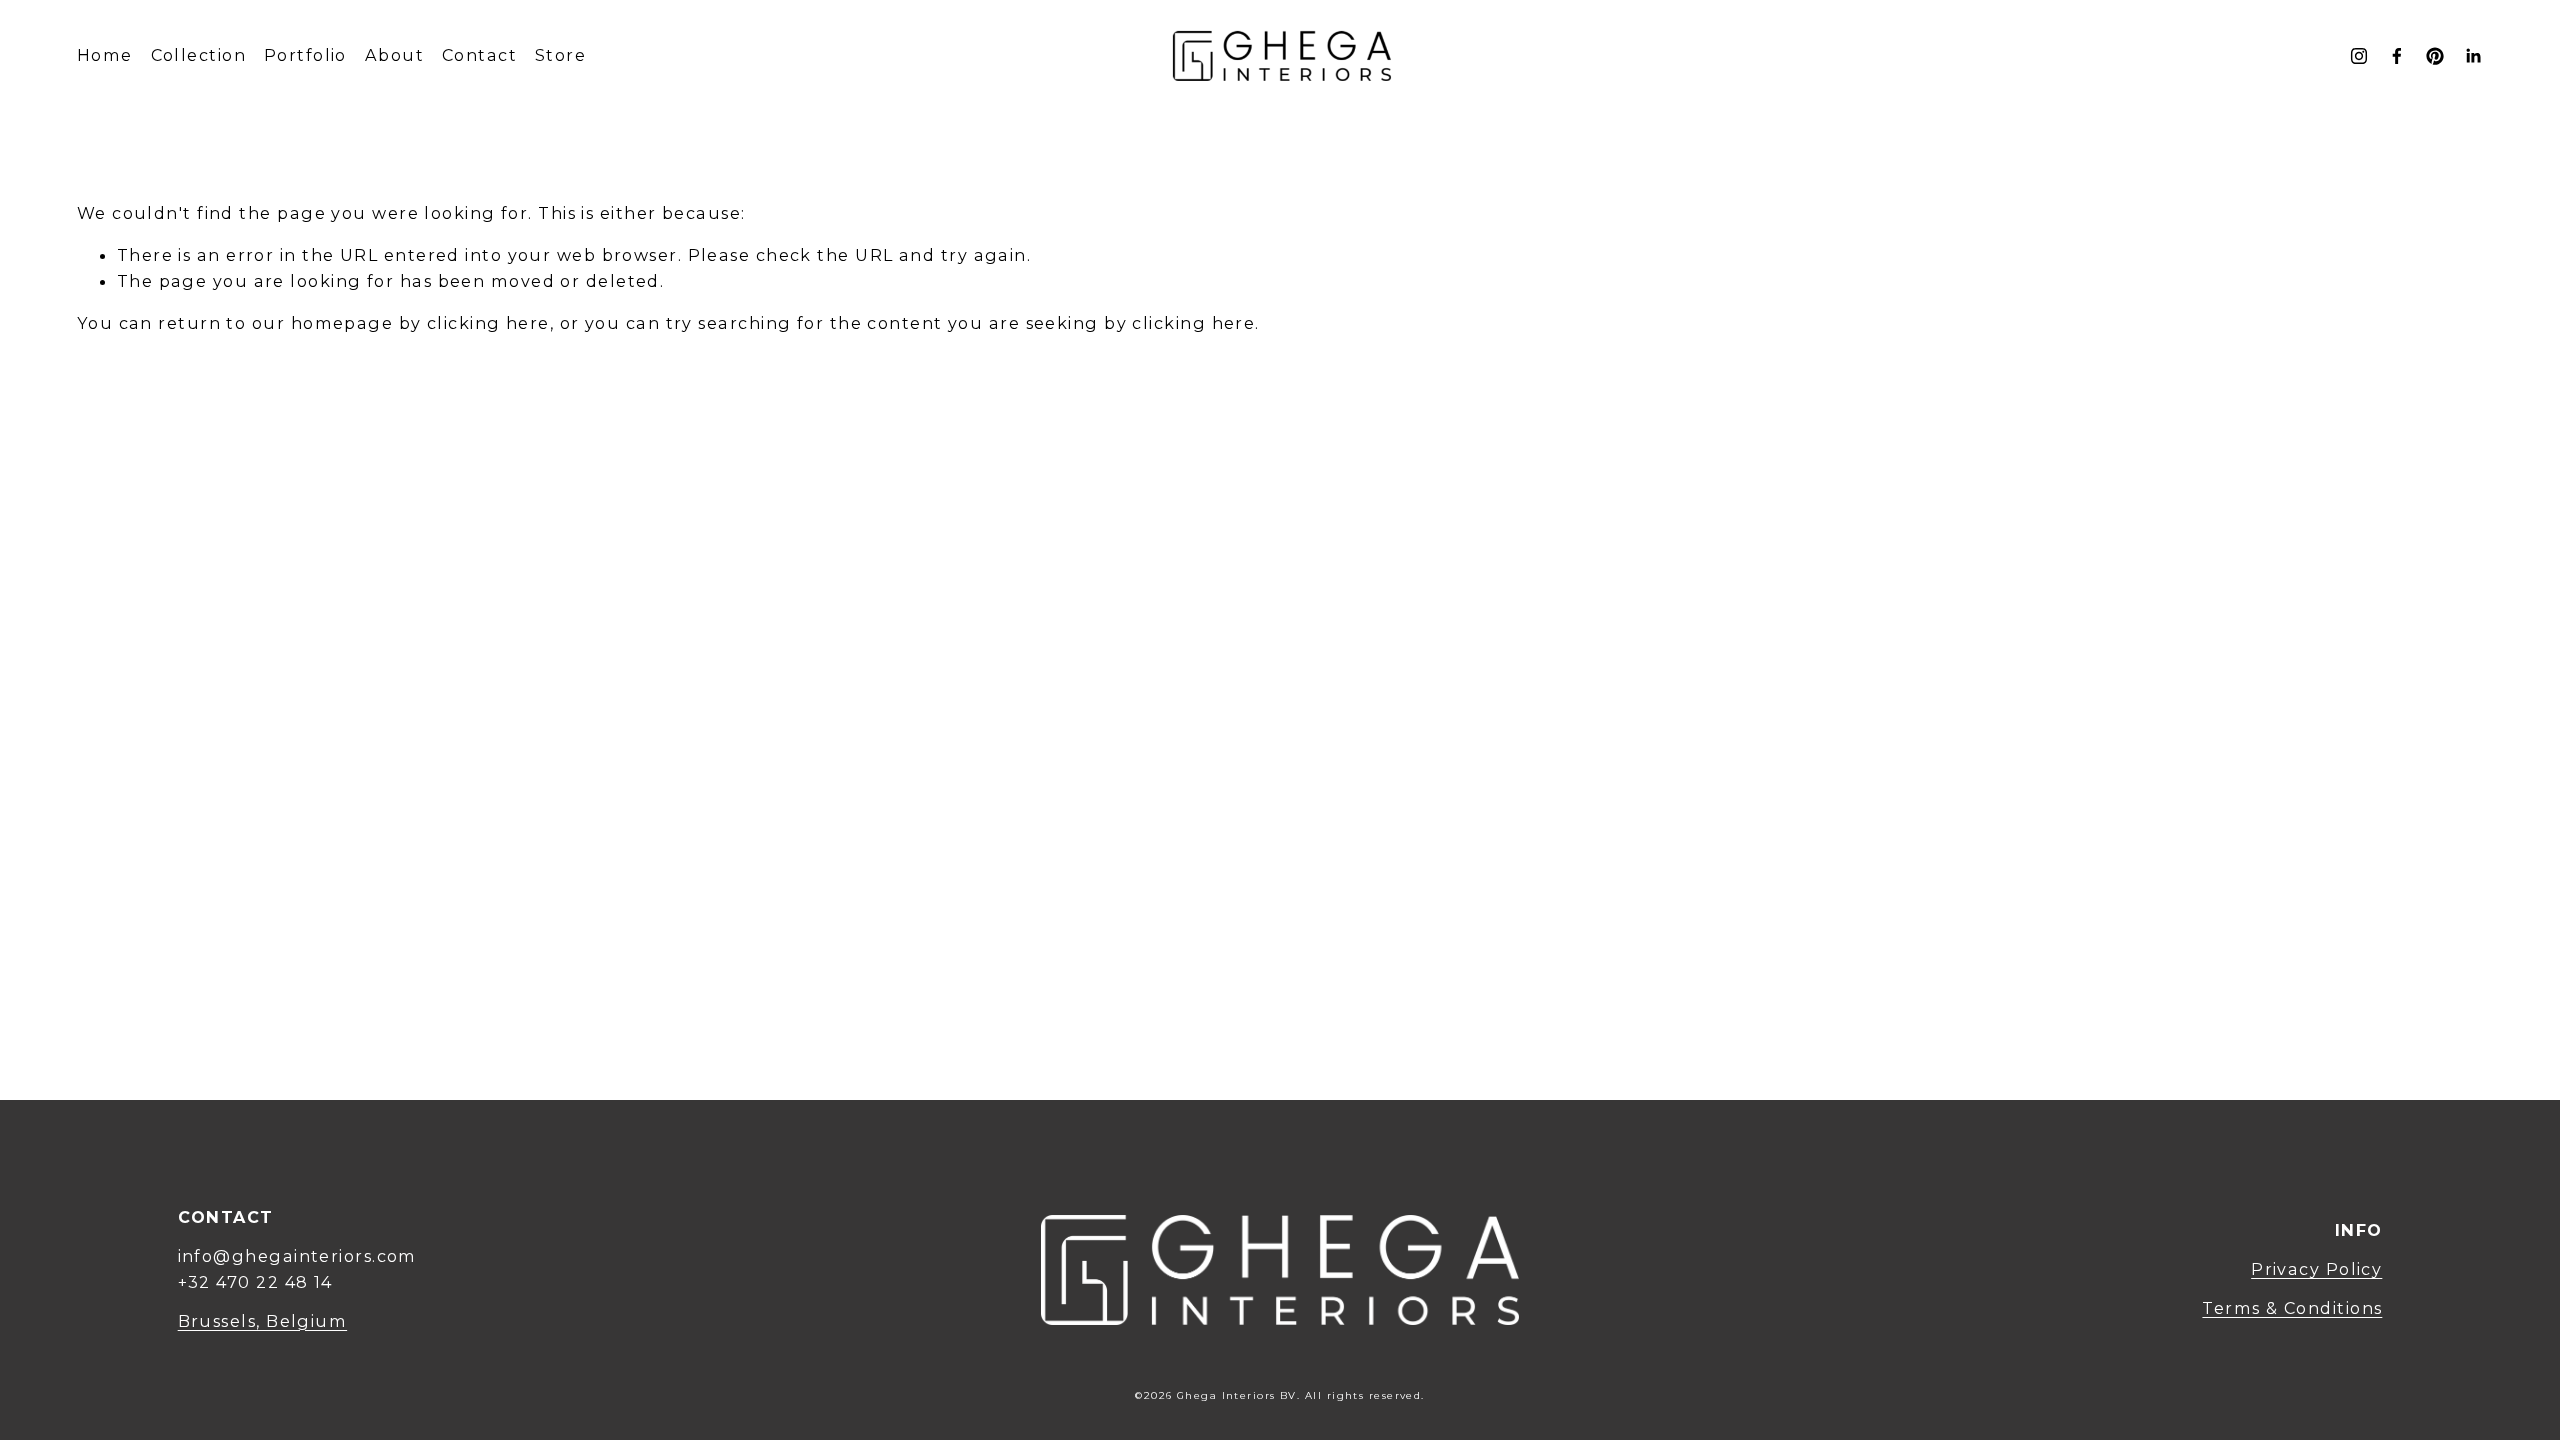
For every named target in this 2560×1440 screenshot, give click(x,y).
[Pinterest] (2435, 56)
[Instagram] (2359, 56)
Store (560, 55)
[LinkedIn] (2473, 56)
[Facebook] (2397, 56)
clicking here (488, 323)
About (394, 55)
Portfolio (305, 55)
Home (105, 55)
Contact (479, 55)
